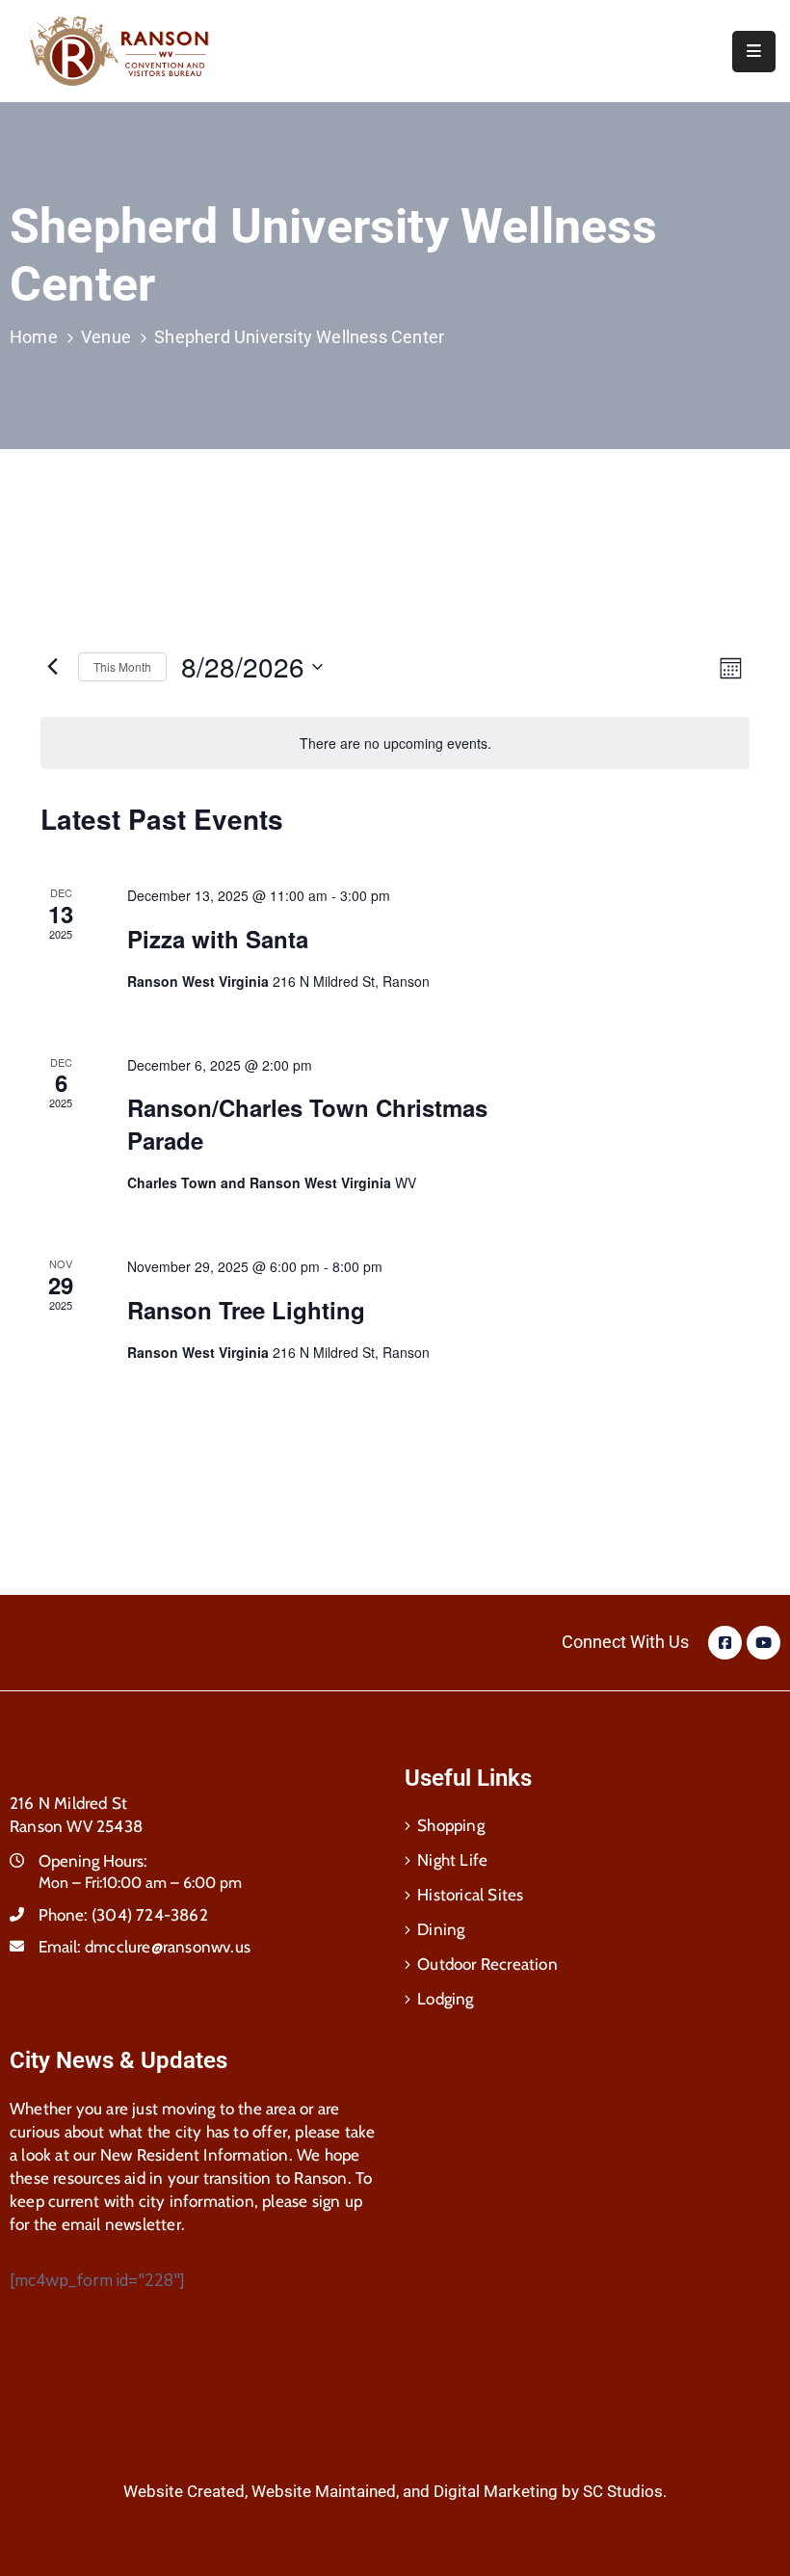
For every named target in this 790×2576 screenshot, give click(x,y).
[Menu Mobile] (754, 52)
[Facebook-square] (725, 1643)
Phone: (123, 1915)
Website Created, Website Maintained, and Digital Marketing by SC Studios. (395, 2491)
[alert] (395, 744)
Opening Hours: (93, 1861)
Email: (145, 1947)
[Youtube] (764, 1643)
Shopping (451, 1825)
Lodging (445, 1999)
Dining (441, 1929)
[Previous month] (52, 667)
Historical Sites (470, 1895)
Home (34, 337)
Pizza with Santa (228, 939)
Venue (106, 337)
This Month (122, 666)
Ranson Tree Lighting (256, 1310)
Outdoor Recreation (487, 1964)
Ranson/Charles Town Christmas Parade (307, 1124)
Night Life (452, 1860)
